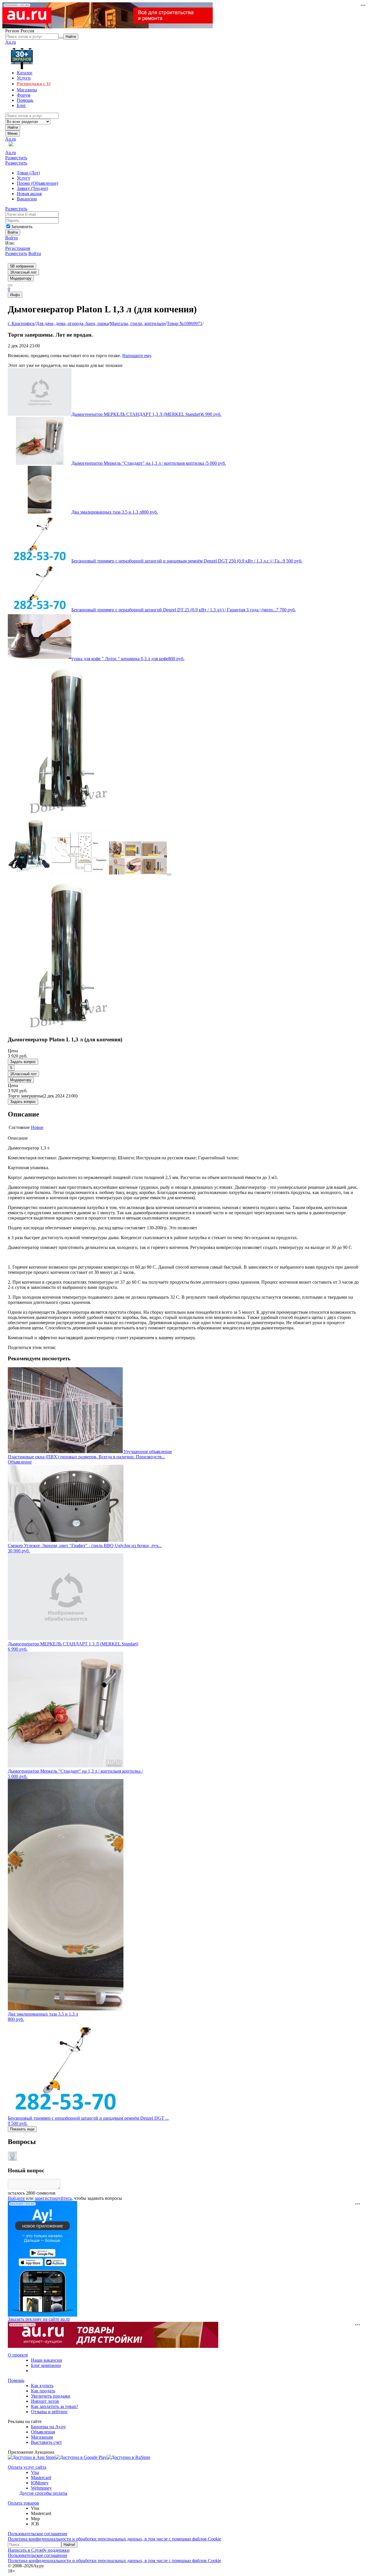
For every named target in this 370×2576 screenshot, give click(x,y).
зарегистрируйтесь (53, 2198)
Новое (37, 1127)
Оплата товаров (23, 2503)
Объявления (43, 2432)
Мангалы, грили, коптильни (138, 323)
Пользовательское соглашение (38, 2534)
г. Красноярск (21, 323)
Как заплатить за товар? (54, 2406)
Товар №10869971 (185, 323)
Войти (12, 238)
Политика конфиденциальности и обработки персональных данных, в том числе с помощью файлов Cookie (114, 2539)
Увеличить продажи (51, 2396)
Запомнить (22, 227)
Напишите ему (137, 356)
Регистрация (18, 248)
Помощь (16, 2380)
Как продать (43, 2391)
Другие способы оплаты (43, 2493)
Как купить (42, 2386)
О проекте (18, 2355)
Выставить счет (46, 2442)
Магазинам (42, 2437)
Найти (13, 127)
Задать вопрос (23, 1062)
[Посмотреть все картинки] (169, 874)
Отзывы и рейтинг (49, 2412)
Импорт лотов (45, 2401)
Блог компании (46, 2365)
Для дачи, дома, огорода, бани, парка (72, 323)
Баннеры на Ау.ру (48, 2427)
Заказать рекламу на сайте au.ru (39, 2319)
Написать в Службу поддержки (39, 2550)
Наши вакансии (47, 2360)
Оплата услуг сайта (27, 2467)
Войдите (16, 2198)
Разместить (16, 158)
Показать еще (22, 2129)
